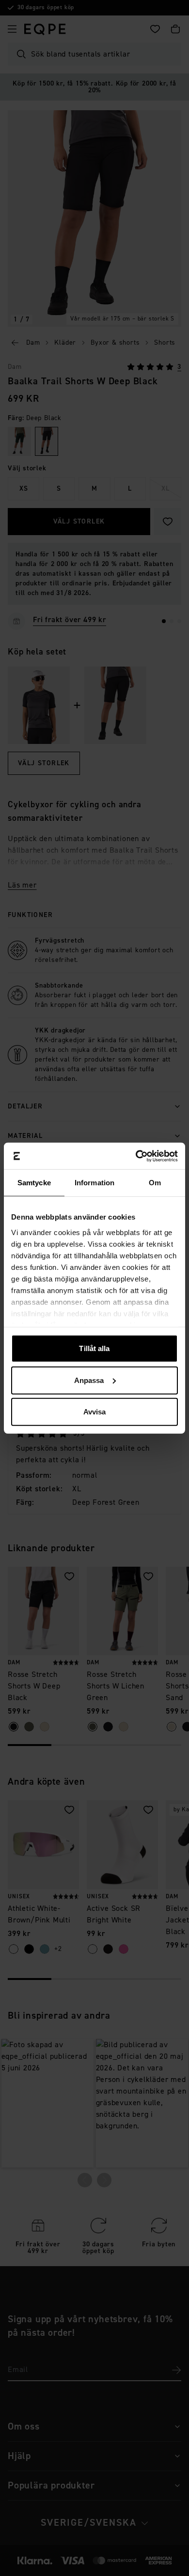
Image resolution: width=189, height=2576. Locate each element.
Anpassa (89, 1380)
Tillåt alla (94, 1348)
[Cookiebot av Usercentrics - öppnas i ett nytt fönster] (136, 1156)
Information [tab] (94, 1183)
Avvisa (95, 1412)
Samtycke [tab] (34, 1183)
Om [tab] (155, 1183)
